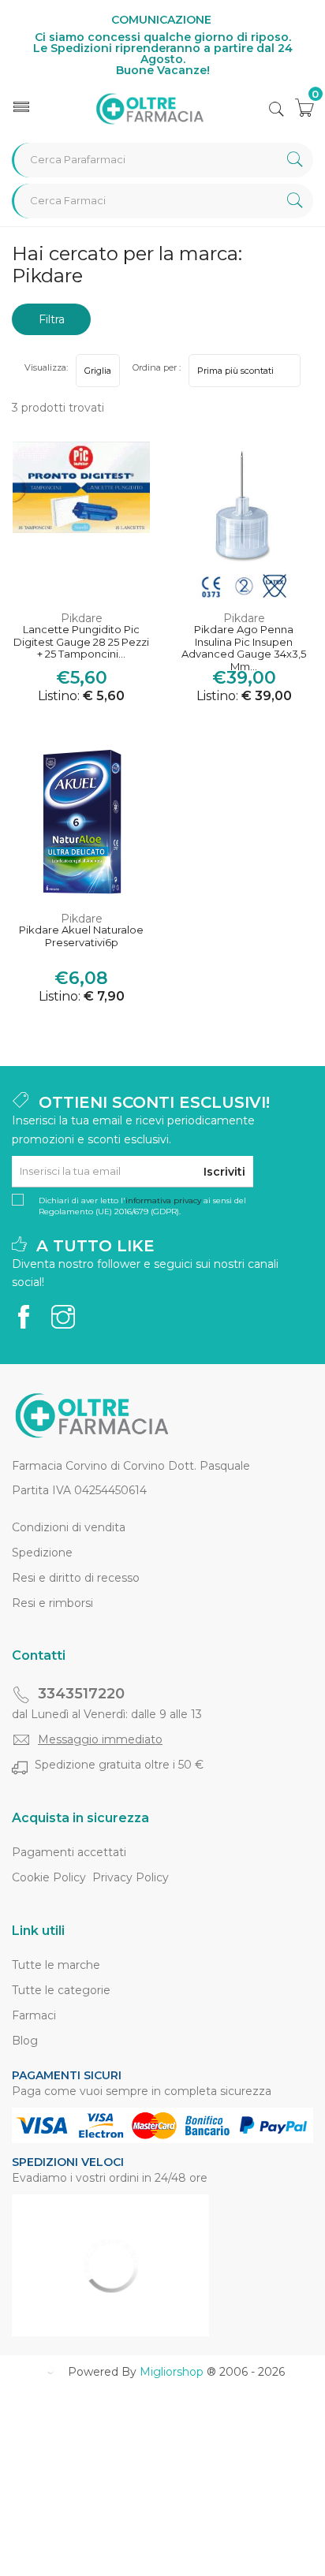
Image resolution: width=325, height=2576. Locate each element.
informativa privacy (163, 1200)
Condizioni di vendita (69, 1527)
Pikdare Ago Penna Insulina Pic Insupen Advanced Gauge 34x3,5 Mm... (244, 643)
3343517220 (81, 1694)
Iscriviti (224, 1172)
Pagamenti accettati (69, 1852)
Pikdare (82, 618)
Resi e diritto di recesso (76, 1578)
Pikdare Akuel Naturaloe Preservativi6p (81, 936)
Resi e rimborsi (52, 1603)
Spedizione (42, 1553)
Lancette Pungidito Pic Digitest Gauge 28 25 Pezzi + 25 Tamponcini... (81, 642)
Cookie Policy (49, 1877)
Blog (25, 2041)
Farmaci (34, 2015)
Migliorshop (172, 2372)
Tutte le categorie (61, 1990)
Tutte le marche (56, 1965)
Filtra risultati (51, 324)
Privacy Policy (131, 1877)
